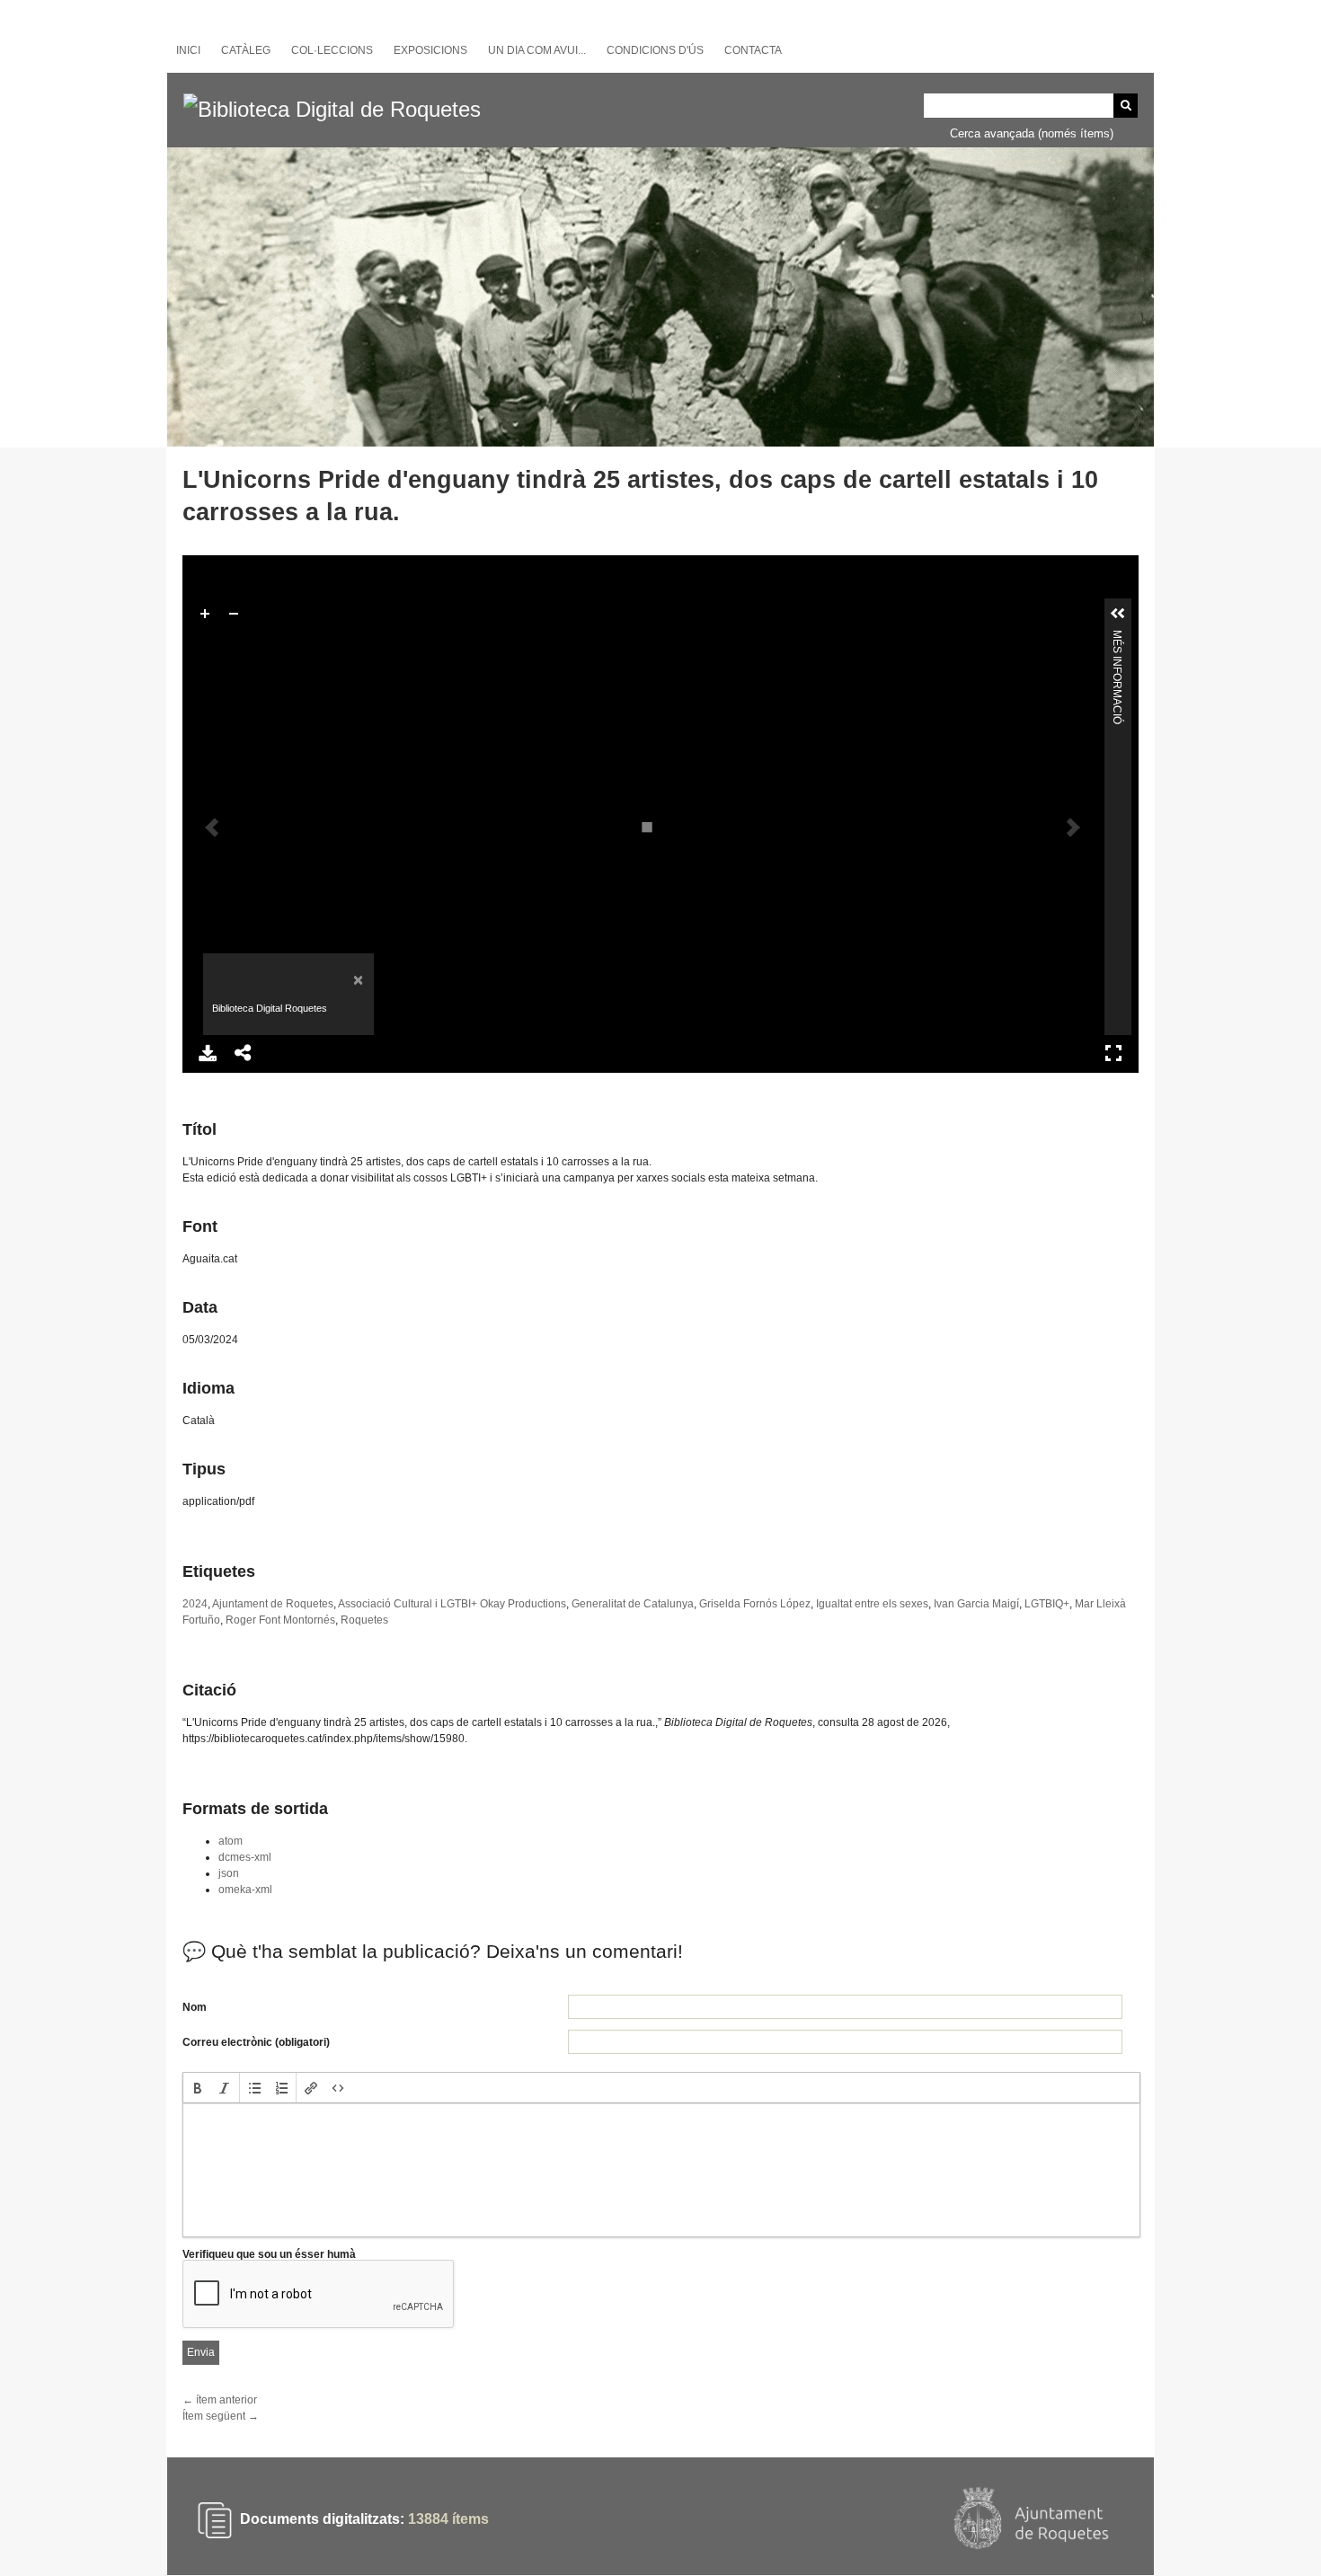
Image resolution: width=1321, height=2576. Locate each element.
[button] (198, 2088)
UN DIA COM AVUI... (537, 50)
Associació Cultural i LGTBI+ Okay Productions (452, 1604)
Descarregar (208, 1053)
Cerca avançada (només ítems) (1032, 133)
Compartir (244, 1053)
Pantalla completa (1113, 1053)
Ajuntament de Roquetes (273, 1604)
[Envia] (1126, 106)
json (229, 1873)
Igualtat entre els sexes (872, 1604)
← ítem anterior (220, 2400)
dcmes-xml (245, 1857)
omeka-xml (245, 1890)
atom (231, 1841)
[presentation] (198, 2088)
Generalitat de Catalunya (633, 1604)
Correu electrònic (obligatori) (256, 2042)
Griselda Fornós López (755, 1604)
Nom (195, 2007)
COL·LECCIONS (332, 50)
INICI (188, 50)
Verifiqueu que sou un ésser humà (269, 2254)
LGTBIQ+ (1047, 1604)
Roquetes (364, 1620)
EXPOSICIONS (430, 50)
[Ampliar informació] (1118, 614)
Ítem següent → (221, 2416)
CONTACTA (753, 50)
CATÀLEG (246, 50)
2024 (195, 1604)
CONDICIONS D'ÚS (655, 50)
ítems (448, 2519)
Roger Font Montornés (280, 1620)
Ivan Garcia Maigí (976, 1604)
